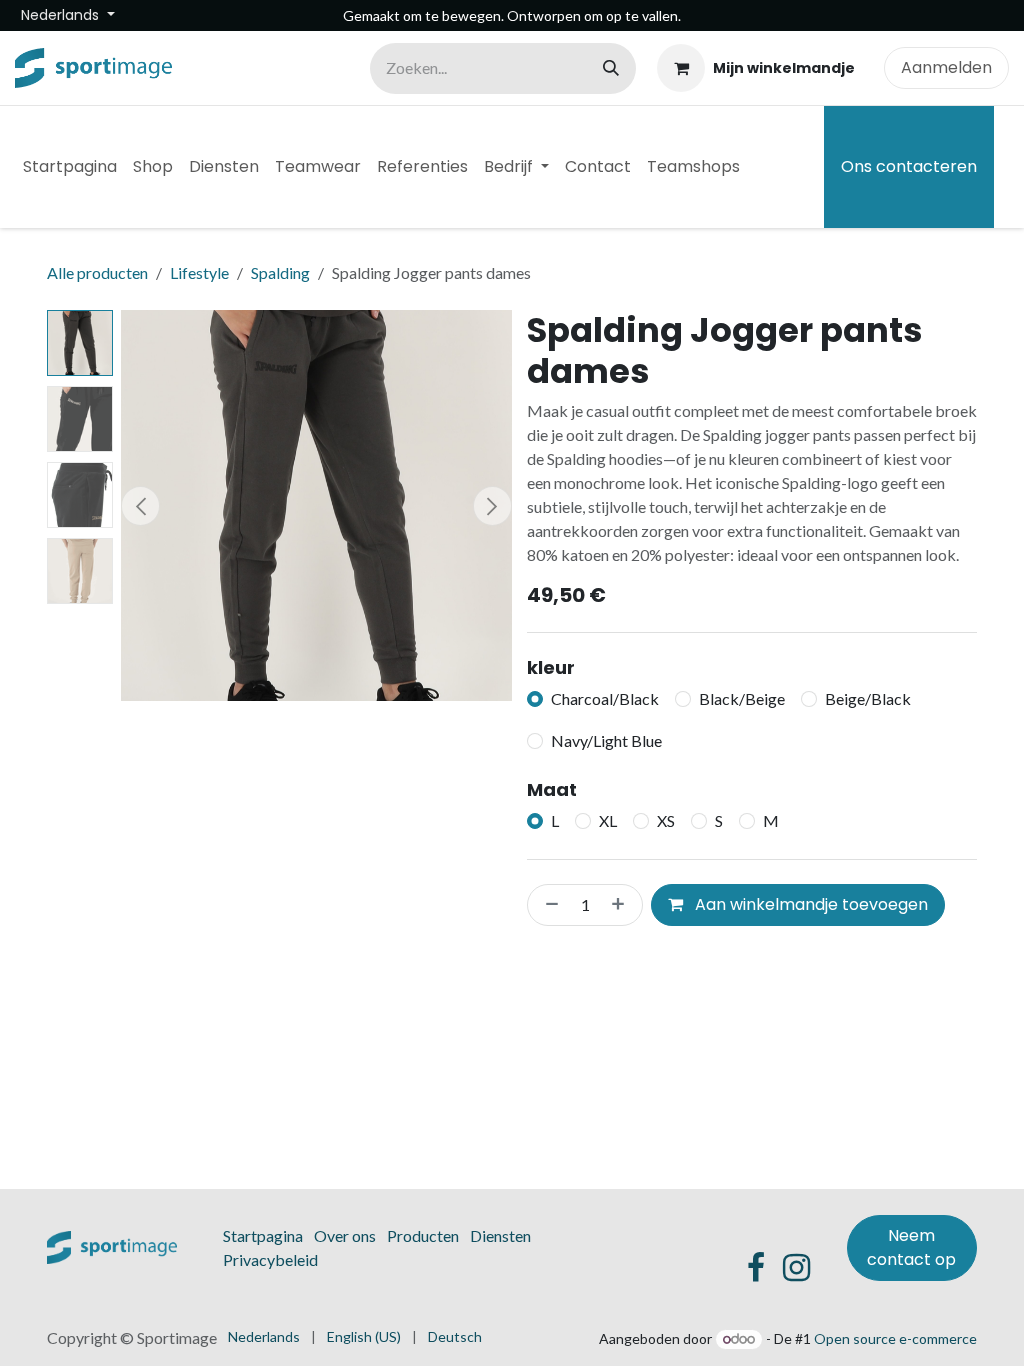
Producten (423, 1235)
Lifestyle (199, 272)
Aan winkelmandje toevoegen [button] (809, 904)
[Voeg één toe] (622, 905)
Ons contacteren (909, 166)
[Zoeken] (611, 68)
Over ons (345, 1235)
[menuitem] (70, 167)
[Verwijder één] (548, 905)
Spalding (280, 272)
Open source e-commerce (895, 1338)
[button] (140, 506)
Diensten (500, 1235)
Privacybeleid (270, 1259)
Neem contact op (911, 1247)
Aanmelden (946, 67)
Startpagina (263, 1235)
